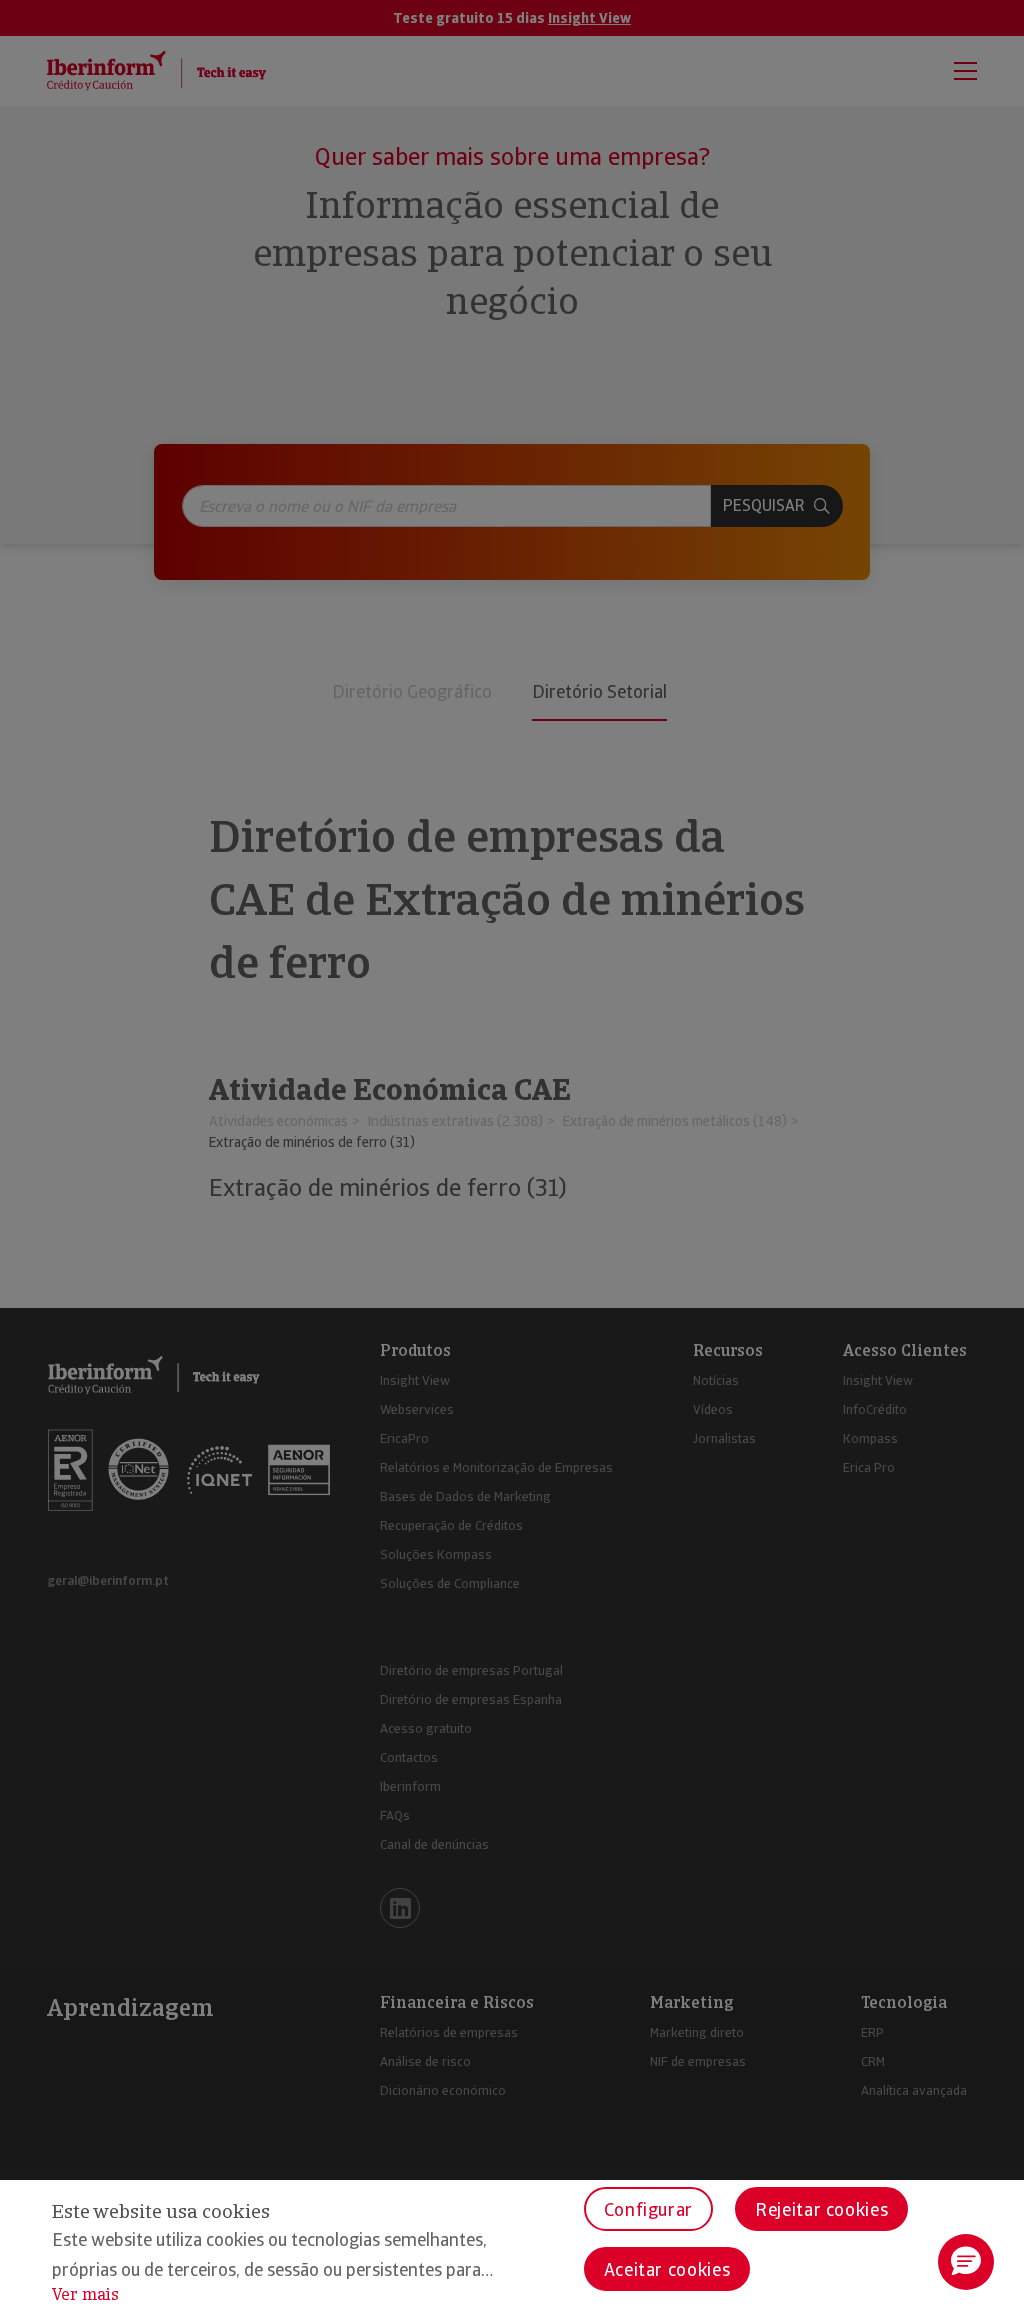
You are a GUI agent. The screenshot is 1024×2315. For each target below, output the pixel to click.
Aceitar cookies (667, 2269)
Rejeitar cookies (821, 2209)
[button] (966, 2262)
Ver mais (85, 2294)
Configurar (648, 2209)
